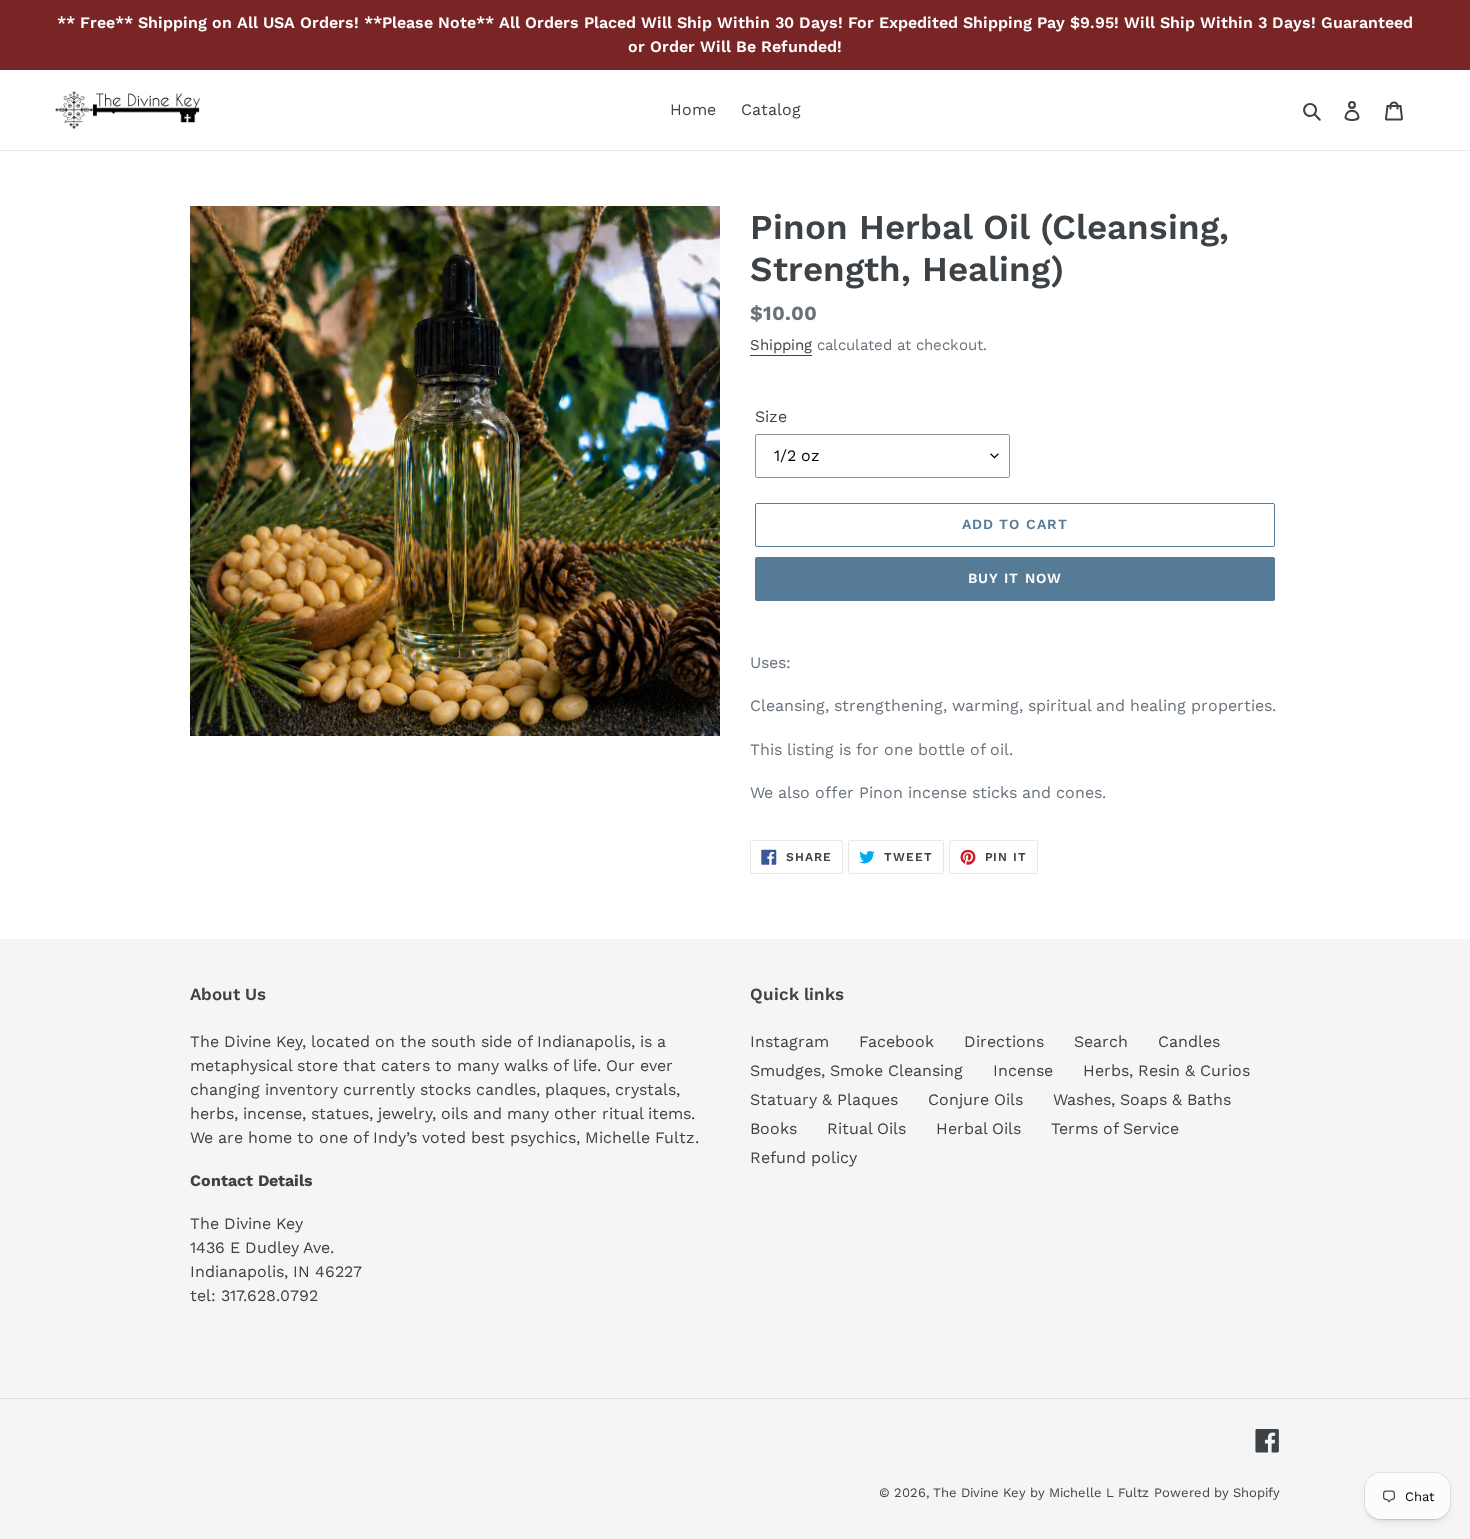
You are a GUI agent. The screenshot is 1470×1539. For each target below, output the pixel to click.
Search (1101, 1041)
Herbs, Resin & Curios (1166, 1070)
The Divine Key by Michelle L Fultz (1041, 1492)
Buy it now (1015, 578)
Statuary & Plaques (824, 1099)
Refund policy (803, 1157)
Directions (1004, 1041)
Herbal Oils (978, 1128)
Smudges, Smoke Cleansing (856, 1070)
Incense (1023, 1070)
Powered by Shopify (1217, 1492)
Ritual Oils (866, 1128)
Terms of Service (1115, 1128)
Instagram (789, 1041)
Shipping (781, 345)
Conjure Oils (975, 1099)
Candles (1189, 1041)
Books (773, 1128)
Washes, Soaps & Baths (1142, 1099)
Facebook (896, 1041)
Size (771, 416)
